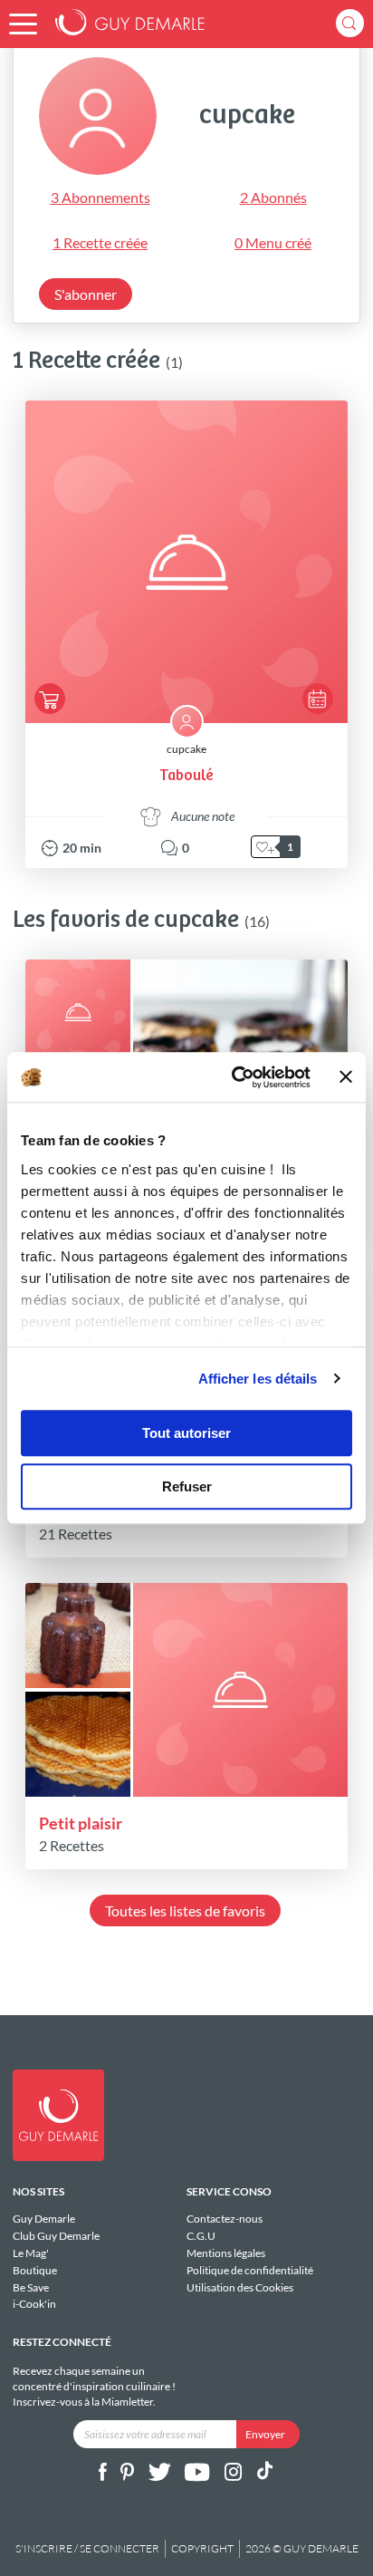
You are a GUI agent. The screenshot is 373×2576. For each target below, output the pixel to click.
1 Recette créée (100, 242)
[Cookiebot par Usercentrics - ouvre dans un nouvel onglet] (235, 1077)
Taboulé (186, 776)
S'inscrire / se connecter (87, 2548)
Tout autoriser (186, 1433)
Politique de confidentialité (250, 2270)
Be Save (31, 2287)
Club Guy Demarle (56, 2236)
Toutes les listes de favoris (185, 1910)
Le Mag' (31, 2253)
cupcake (186, 749)
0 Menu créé (273, 242)
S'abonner (86, 294)
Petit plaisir (81, 1823)
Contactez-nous (225, 2219)
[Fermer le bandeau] (346, 1077)
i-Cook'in (34, 2304)
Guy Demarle (44, 2219)
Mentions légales (226, 2253)
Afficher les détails (258, 1379)
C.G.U (201, 2236)
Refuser (187, 1486)
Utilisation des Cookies (240, 2287)
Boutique (35, 2270)
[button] (23, 24)
